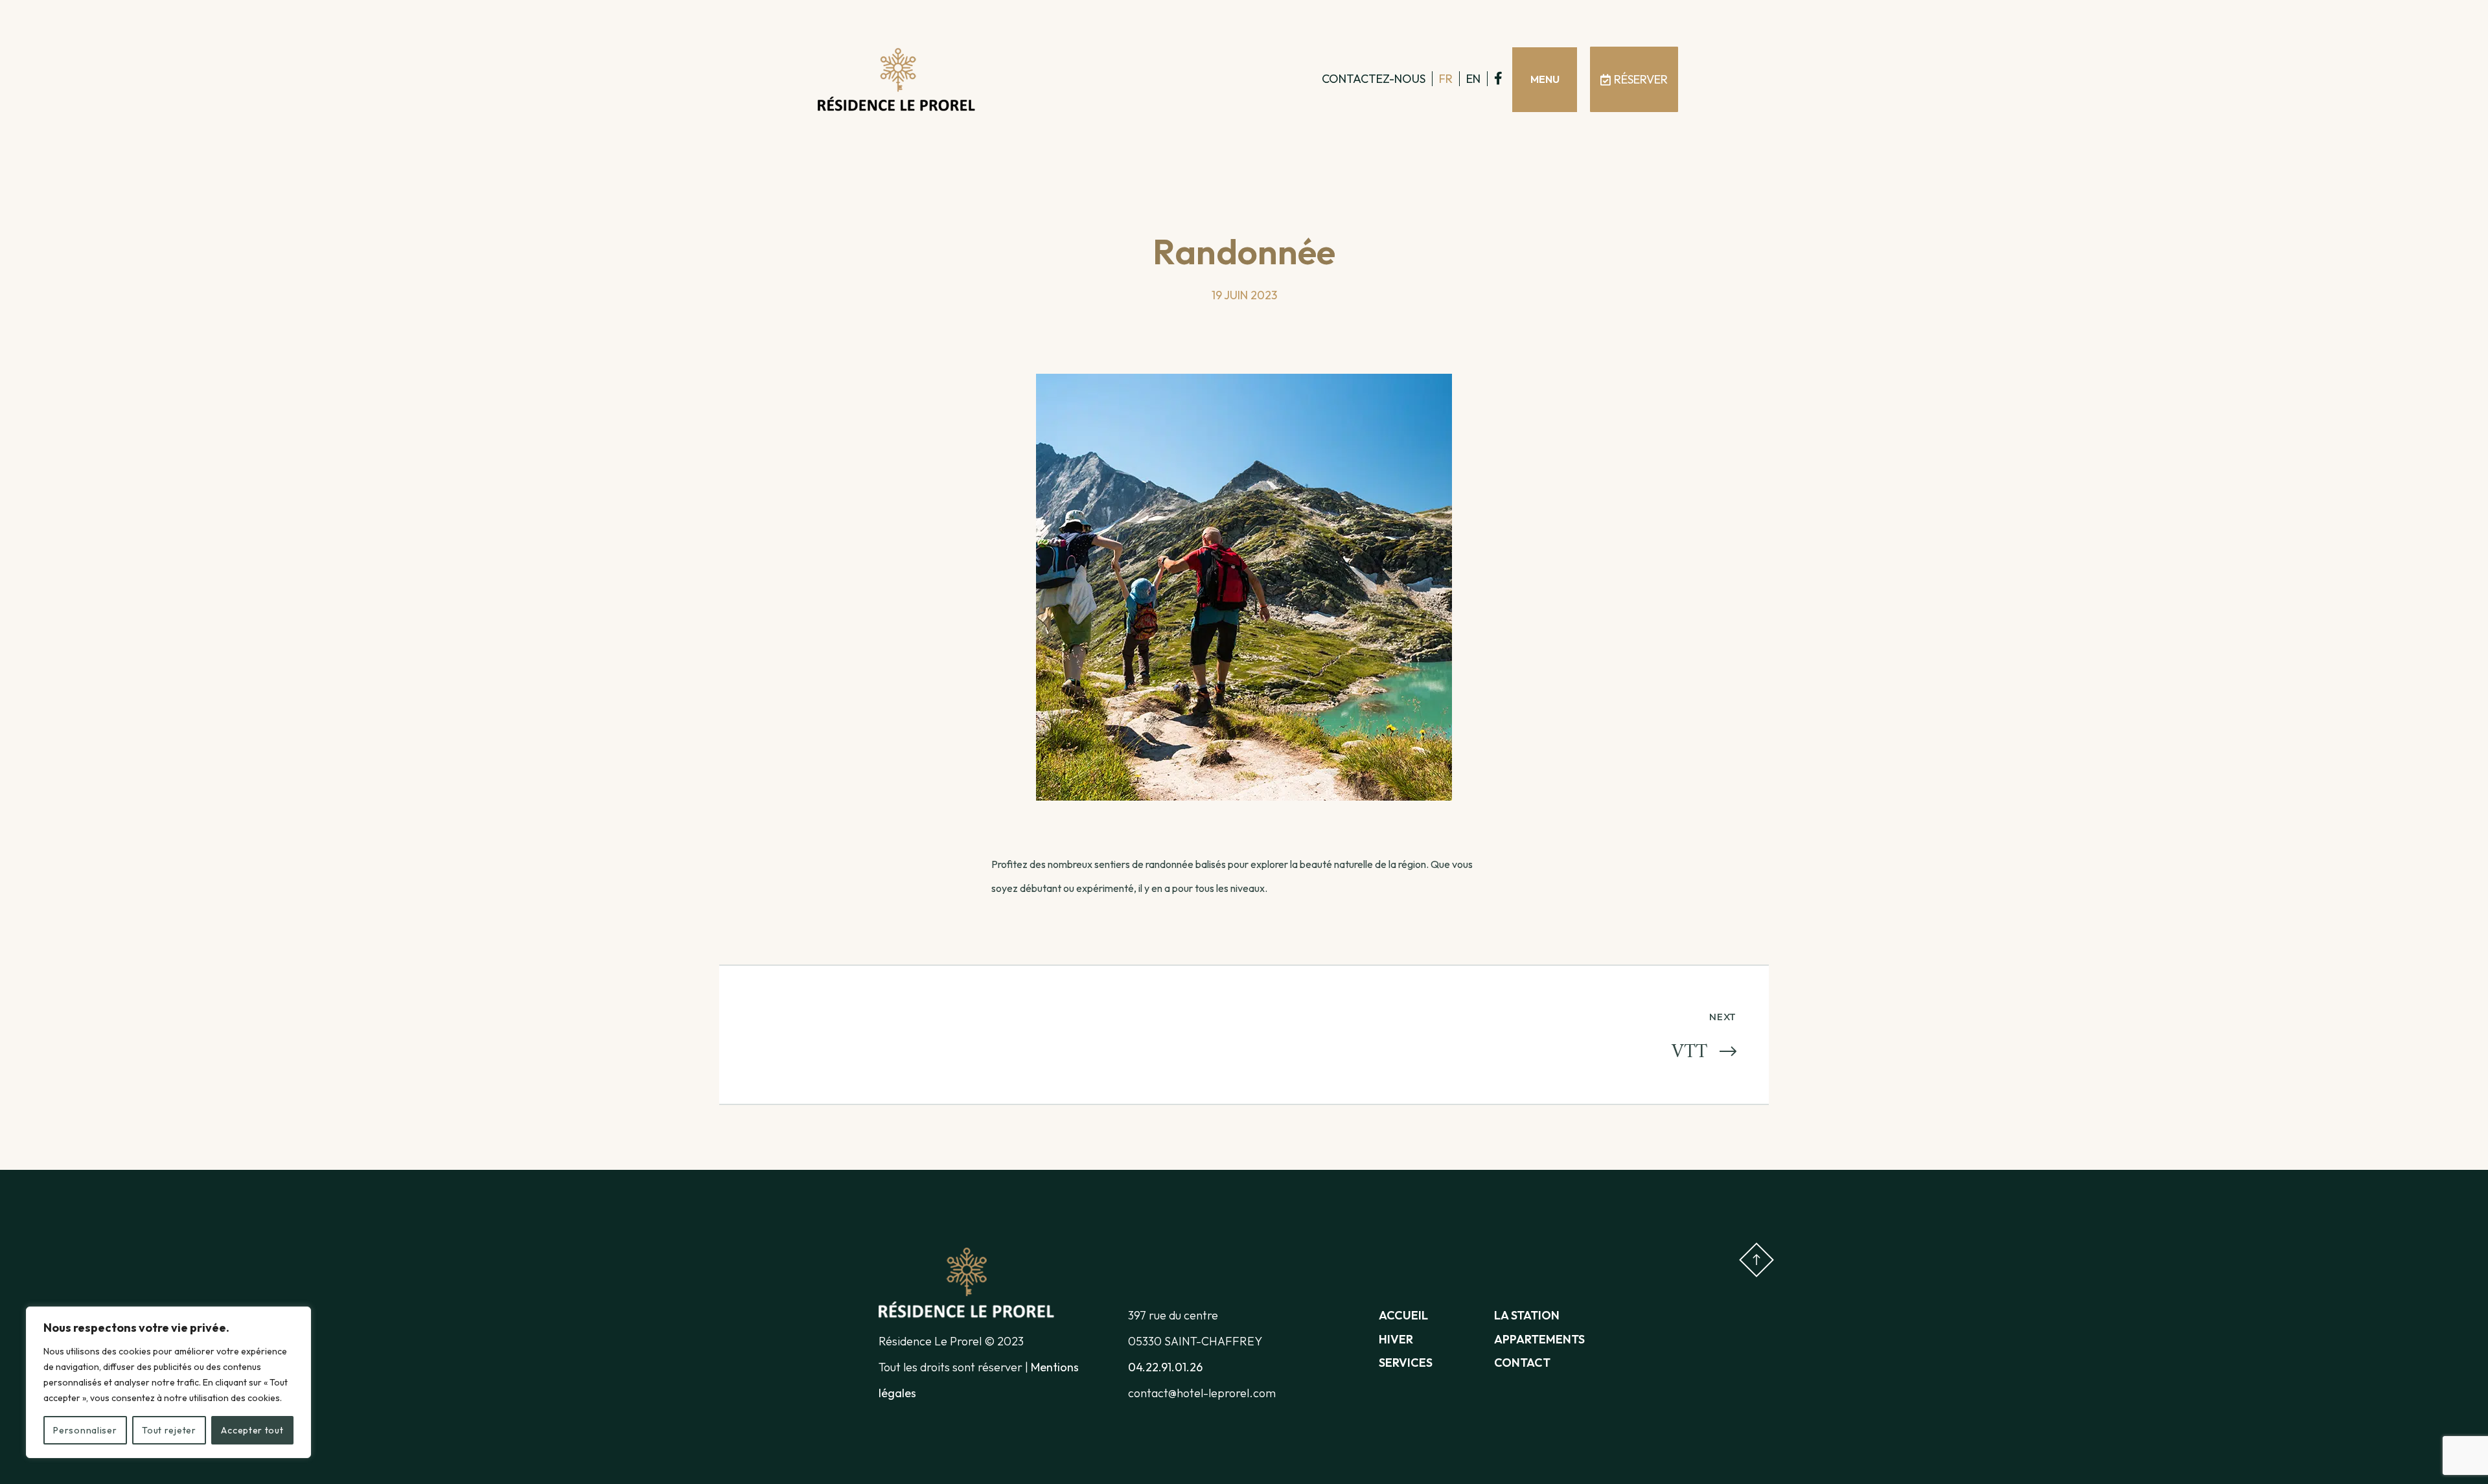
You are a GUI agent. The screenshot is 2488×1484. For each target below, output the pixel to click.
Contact (1522, 1363)
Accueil (1403, 1315)
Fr (1446, 79)
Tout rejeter (169, 1430)
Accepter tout (252, 1430)
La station (1527, 1315)
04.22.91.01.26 (1165, 1367)
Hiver (1396, 1339)
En (1473, 79)
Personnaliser (85, 1430)
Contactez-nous (1374, 79)
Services (1406, 1363)
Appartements (1539, 1339)
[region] (168, 1382)
